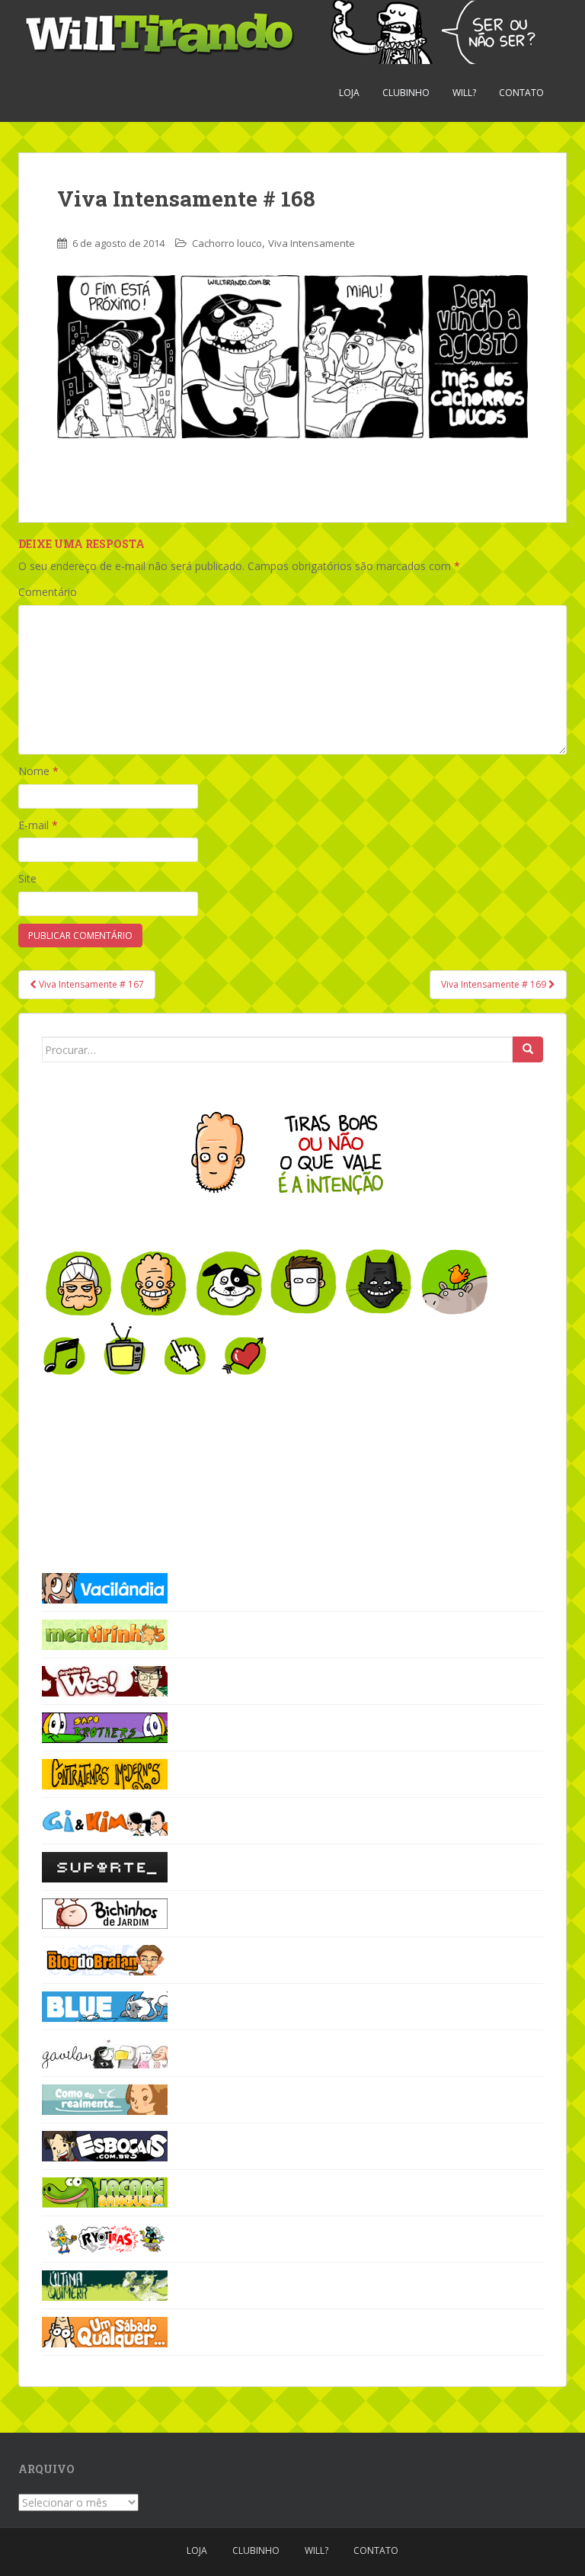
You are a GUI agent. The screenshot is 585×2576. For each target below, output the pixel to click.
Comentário (48, 592)
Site (27, 878)
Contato (521, 93)
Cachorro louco (227, 243)
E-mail (38, 825)
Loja (349, 93)
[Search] (528, 1049)
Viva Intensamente (312, 243)
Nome (38, 771)
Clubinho (406, 93)
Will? (464, 93)
